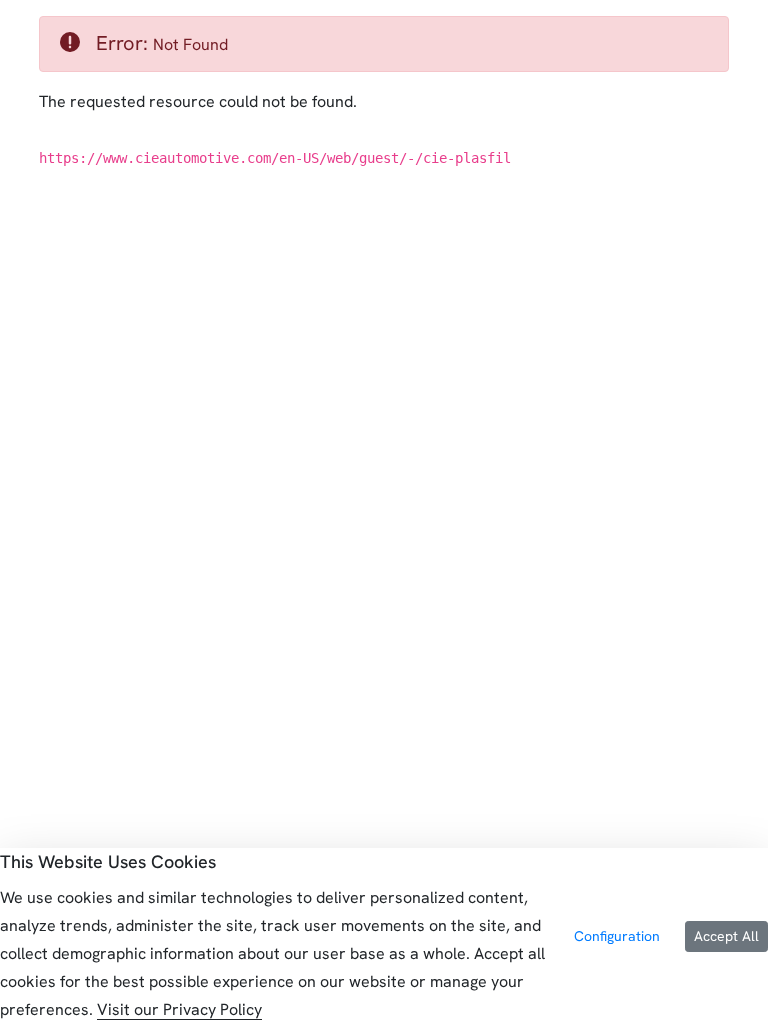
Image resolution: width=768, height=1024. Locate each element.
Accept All (726, 936)
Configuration (617, 936)
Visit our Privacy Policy (179, 1009)
